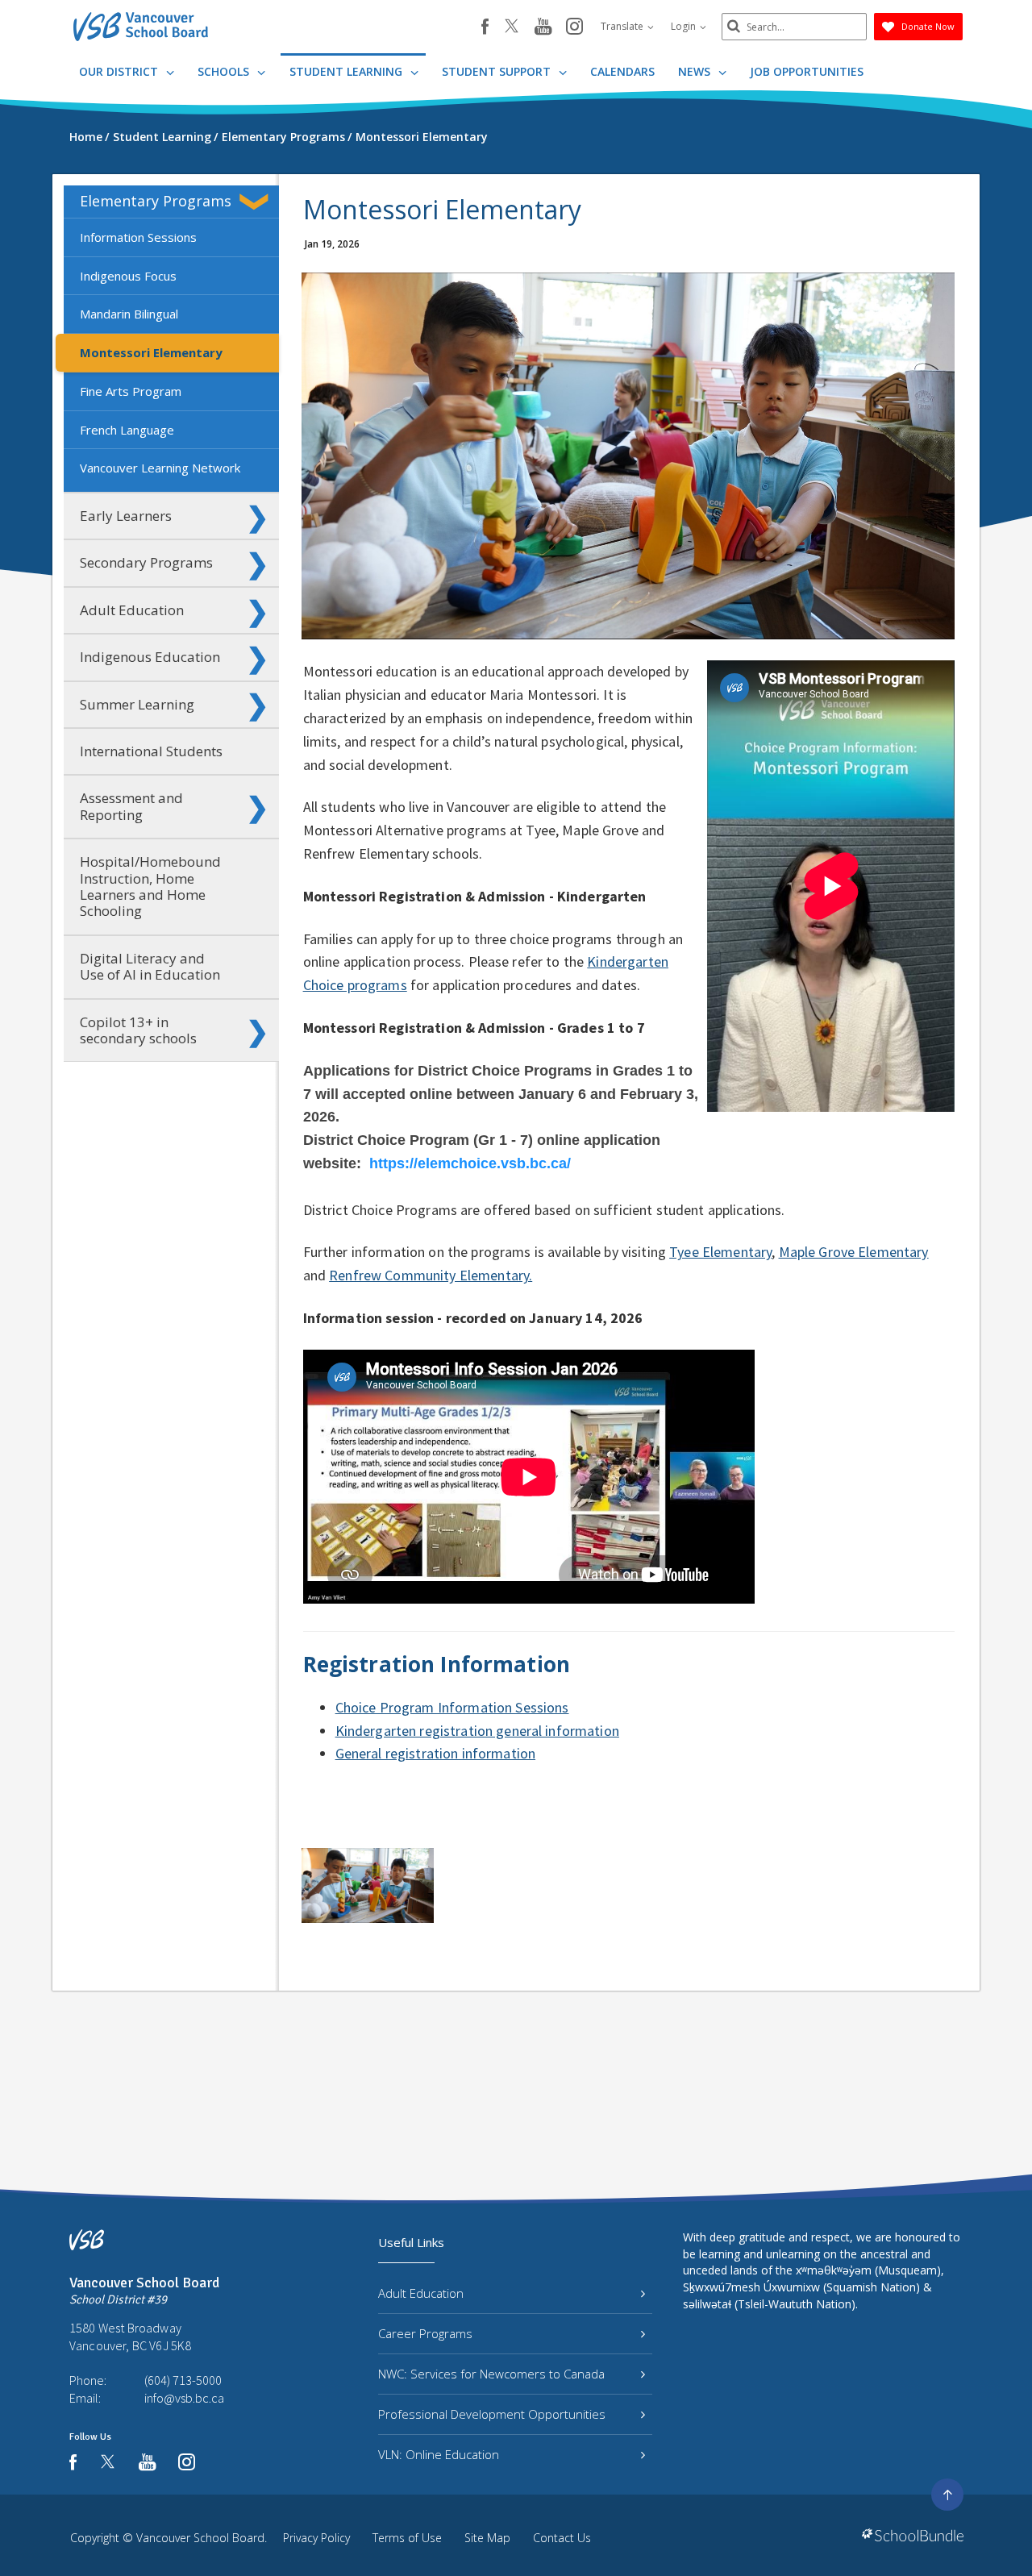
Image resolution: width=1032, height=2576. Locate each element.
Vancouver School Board (200, 2538)
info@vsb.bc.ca (184, 2398)
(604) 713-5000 (183, 2380)
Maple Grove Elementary (854, 1252)
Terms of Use (407, 2538)
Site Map (487, 2538)
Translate (623, 26)
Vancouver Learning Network (160, 468)
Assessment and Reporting (131, 806)
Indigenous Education (150, 657)
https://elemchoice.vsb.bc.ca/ (470, 1163)
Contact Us (562, 2538)
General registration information (435, 1753)
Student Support (498, 71)
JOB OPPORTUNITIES (807, 71)
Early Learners (126, 516)
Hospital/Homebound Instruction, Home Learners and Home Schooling (150, 886)
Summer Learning (137, 704)
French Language (127, 430)
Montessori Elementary (151, 352)
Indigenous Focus (128, 276)
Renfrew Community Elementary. (431, 1275)
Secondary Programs (146, 562)
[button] (257, 202)
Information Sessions (138, 237)
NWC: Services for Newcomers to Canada (491, 2374)
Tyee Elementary (720, 1252)
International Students (151, 751)
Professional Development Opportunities (492, 2414)
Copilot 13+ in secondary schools (138, 1030)
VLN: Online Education (439, 2454)
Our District (120, 71)
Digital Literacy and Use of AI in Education (150, 966)
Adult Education (132, 610)
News (696, 71)
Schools (225, 71)
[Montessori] (368, 1885)
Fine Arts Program (131, 391)
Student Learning (347, 71)
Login (685, 26)
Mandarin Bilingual (129, 314)
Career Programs (425, 2333)
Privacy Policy (316, 2538)
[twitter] (512, 27)
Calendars (622, 71)
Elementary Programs (156, 201)
